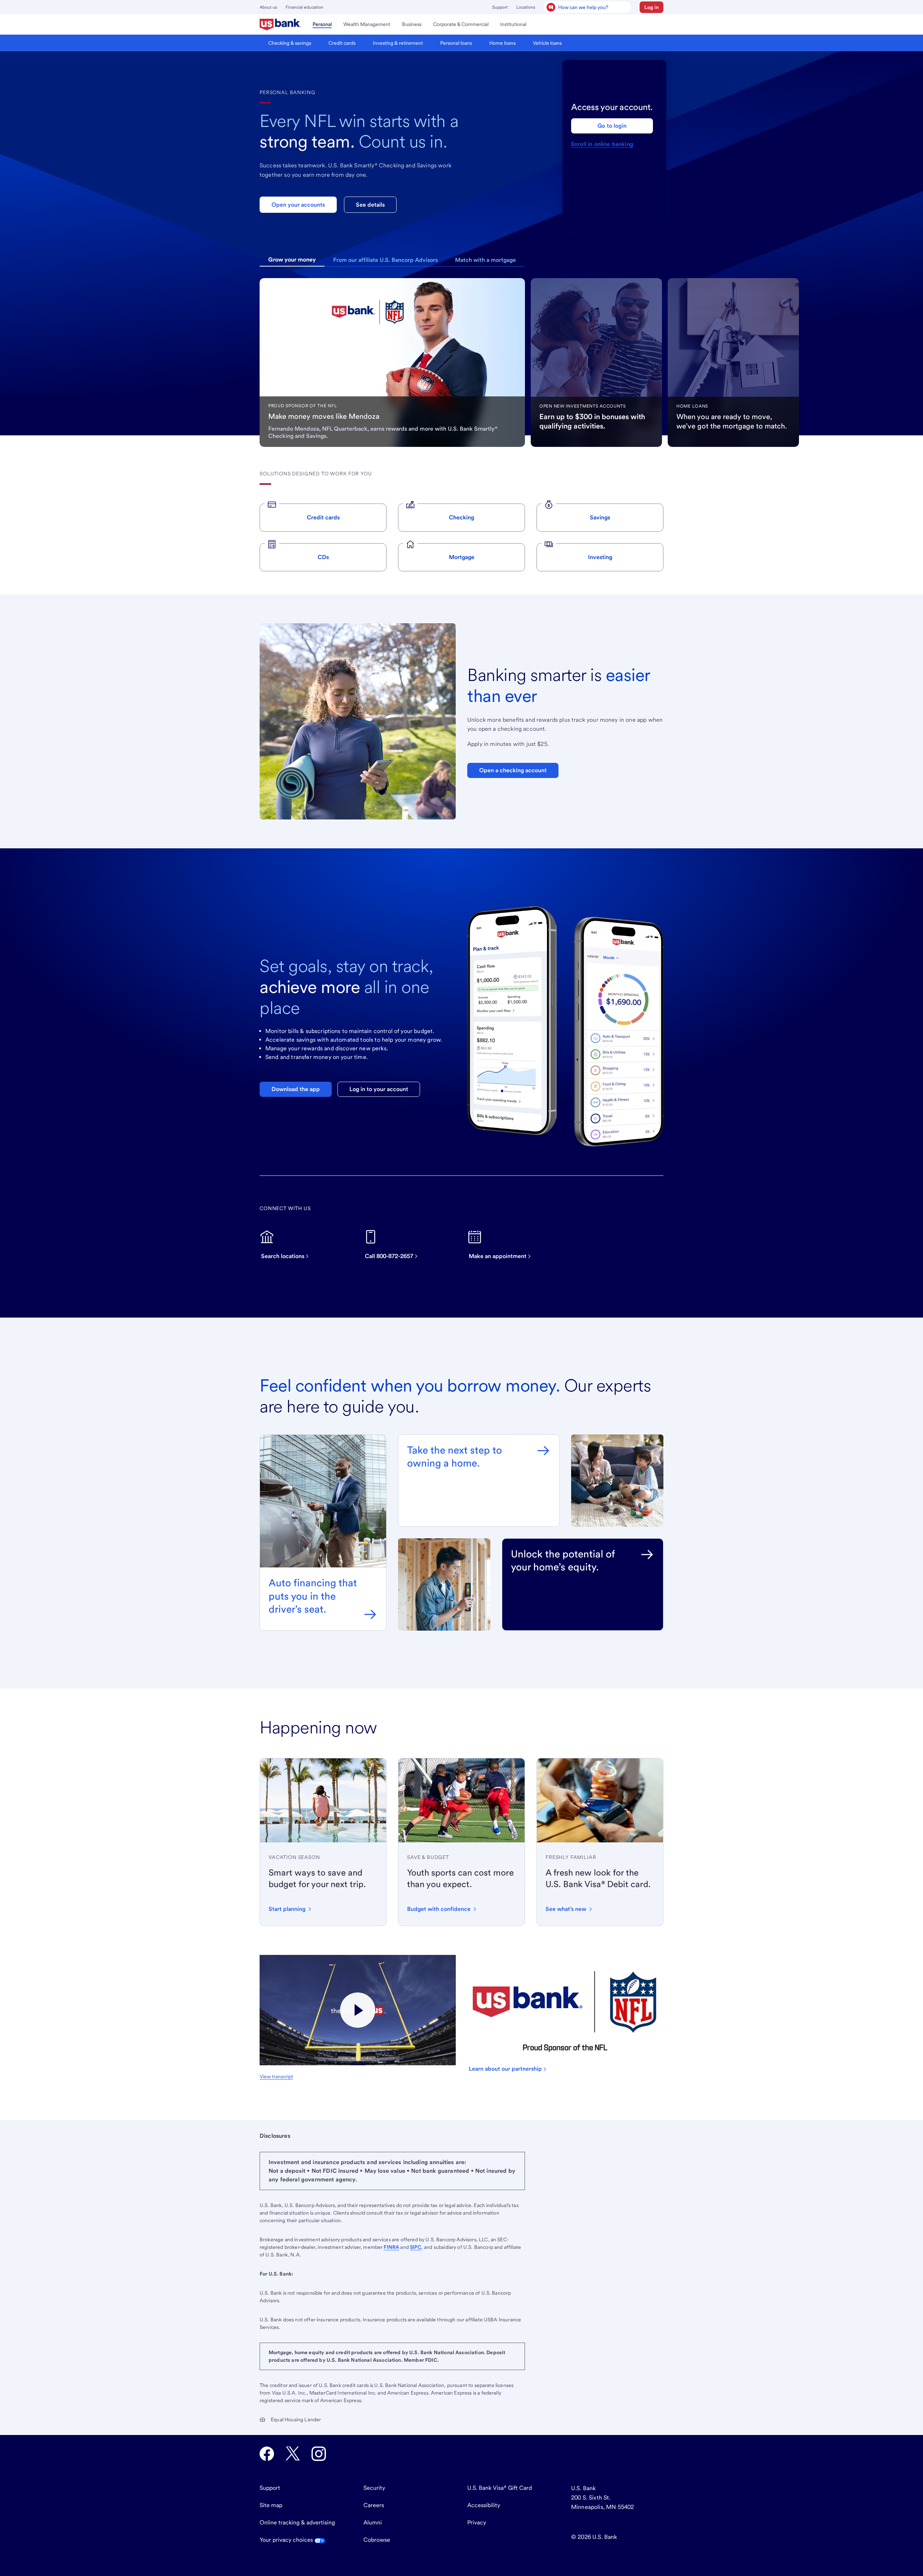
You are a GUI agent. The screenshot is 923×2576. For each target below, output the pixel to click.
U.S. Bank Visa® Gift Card (500, 2488)
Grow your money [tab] (292, 260)
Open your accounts (298, 205)
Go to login (612, 126)
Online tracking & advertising (297, 2522)
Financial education (304, 7)
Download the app (296, 1089)
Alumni (373, 2522)
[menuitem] (280, 25)
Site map (271, 2505)
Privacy (477, 2522)
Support (500, 7)
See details (370, 205)
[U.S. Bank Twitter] (293, 2454)
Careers (374, 2505)
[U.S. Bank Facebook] (267, 2454)
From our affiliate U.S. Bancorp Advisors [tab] (385, 260)
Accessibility (484, 2505)
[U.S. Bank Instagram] (319, 2454)
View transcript (276, 2076)
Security (374, 2488)
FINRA (391, 2247)
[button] (652, 7)
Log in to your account (379, 1089)
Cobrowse (377, 2540)
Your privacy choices (287, 2540)
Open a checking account (513, 770)
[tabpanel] (392, 362)
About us (268, 7)
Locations (526, 7)
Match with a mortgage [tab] (485, 260)
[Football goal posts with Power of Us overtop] (358, 2010)
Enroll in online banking (602, 144)
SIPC (416, 2247)
